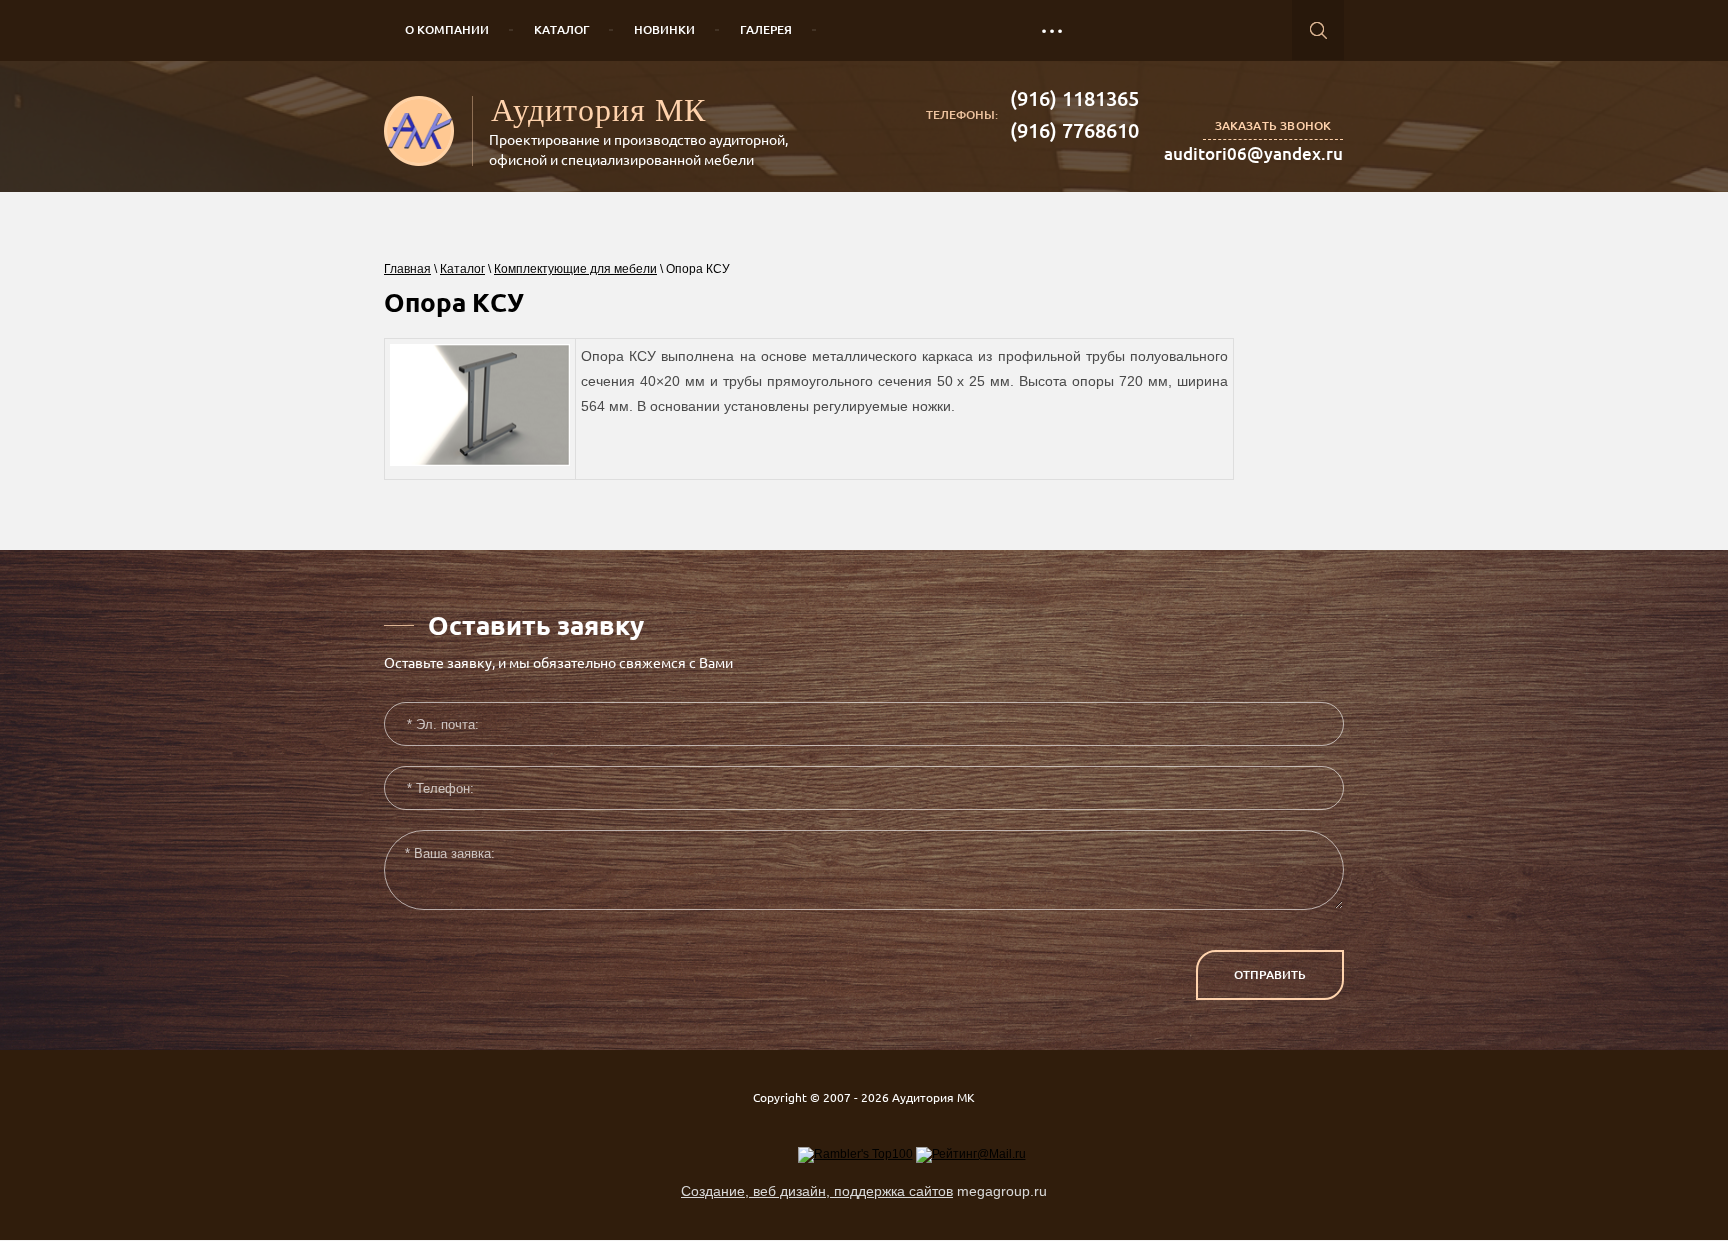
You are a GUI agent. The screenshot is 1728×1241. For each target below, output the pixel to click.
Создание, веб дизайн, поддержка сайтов (817, 1191)
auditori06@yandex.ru (1253, 153)
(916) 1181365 (1074, 98)
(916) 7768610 (1074, 130)
